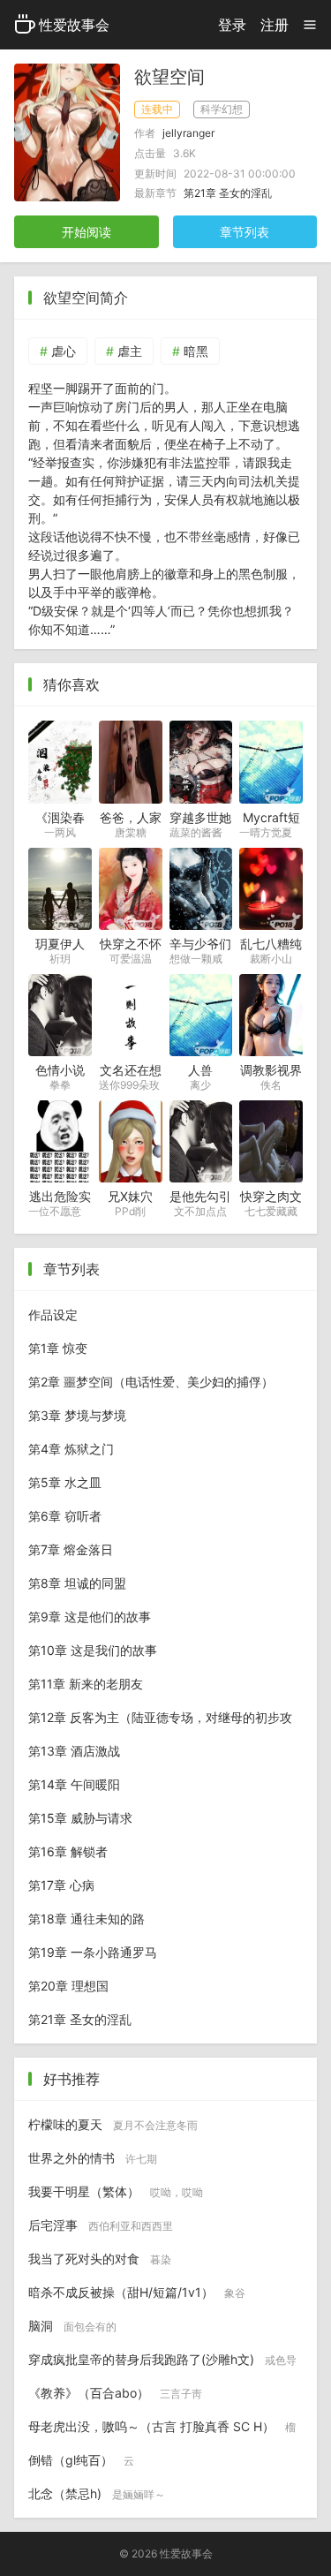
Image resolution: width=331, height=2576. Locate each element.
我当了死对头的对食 (100, 2259)
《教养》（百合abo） (115, 2393)
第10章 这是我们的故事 (93, 1650)
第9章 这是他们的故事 (90, 1617)
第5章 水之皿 (65, 1482)
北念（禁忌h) (97, 2493)
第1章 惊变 (58, 1348)
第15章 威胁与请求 (80, 1818)
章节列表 (244, 232)
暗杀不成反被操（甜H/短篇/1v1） (137, 2292)
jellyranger (188, 133)
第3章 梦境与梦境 (77, 1415)
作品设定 (53, 1314)
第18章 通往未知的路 (87, 1919)
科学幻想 (222, 109)
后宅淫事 (101, 2225)
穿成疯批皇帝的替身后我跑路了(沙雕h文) (162, 2364)
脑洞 (72, 2326)
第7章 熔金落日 (71, 1549)
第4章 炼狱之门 (71, 1449)
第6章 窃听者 (65, 1516)
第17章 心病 (61, 1885)
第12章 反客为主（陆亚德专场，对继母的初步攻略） (160, 1722)
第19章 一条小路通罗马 (93, 1952)
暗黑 (196, 351)
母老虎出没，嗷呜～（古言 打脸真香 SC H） (162, 2431)
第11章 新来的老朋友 (86, 1684)
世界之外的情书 (93, 2158)
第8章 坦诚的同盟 (77, 1583)
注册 (275, 25)
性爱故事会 (74, 25)
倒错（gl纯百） (81, 2460)
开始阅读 (87, 232)
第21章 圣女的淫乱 (228, 193)
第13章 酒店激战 (74, 1751)
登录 (232, 25)
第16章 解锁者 (68, 1851)
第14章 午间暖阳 (74, 1784)
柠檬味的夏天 (113, 2124)
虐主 (130, 351)
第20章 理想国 (68, 1986)
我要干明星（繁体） (116, 2191)
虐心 (64, 351)
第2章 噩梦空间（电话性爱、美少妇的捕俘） (151, 1382)
